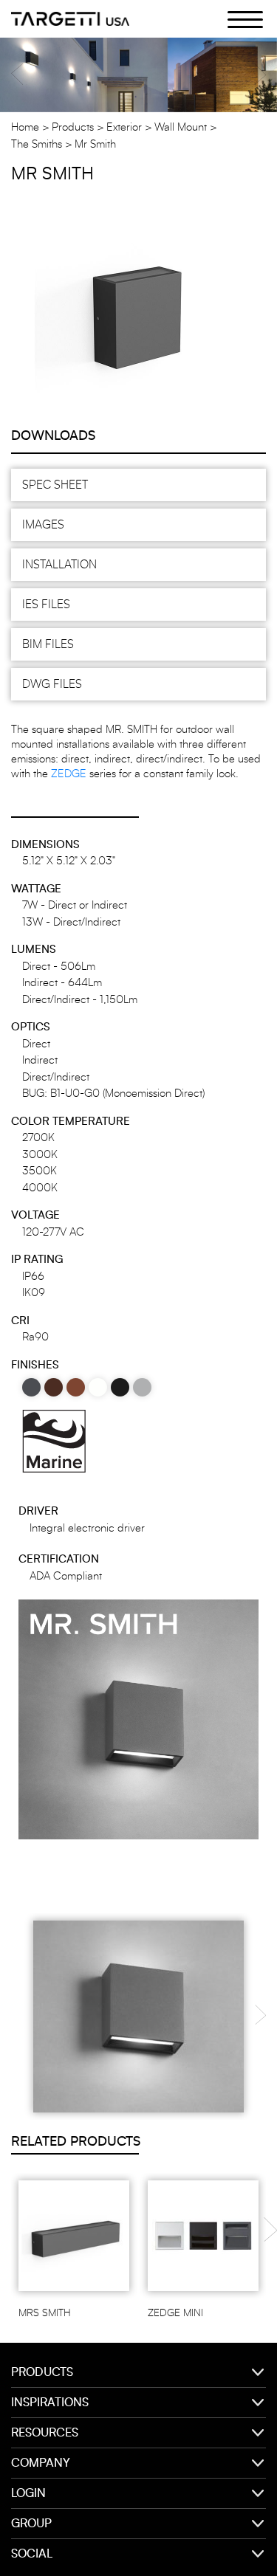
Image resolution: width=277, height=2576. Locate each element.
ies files (46, 605)
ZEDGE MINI (175, 2313)
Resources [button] (45, 2433)
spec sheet (55, 485)
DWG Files (52, 684)
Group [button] (31, 2524)
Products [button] (42, 2372)
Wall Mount (181, 127)
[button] (17, 74)
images (43, 525)
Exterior (124, 127)
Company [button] (41, 2463)
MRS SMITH (45, 2313)
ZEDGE (69, 774)
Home (25, 127)
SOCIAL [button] (32, 2554)
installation (59, 565)
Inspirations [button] (50, 2403)
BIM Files (48, 644)
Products (73, 127)
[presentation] (260, 2010)
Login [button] (28, 2493)
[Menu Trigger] (237, 18)
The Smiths (37, 144)
